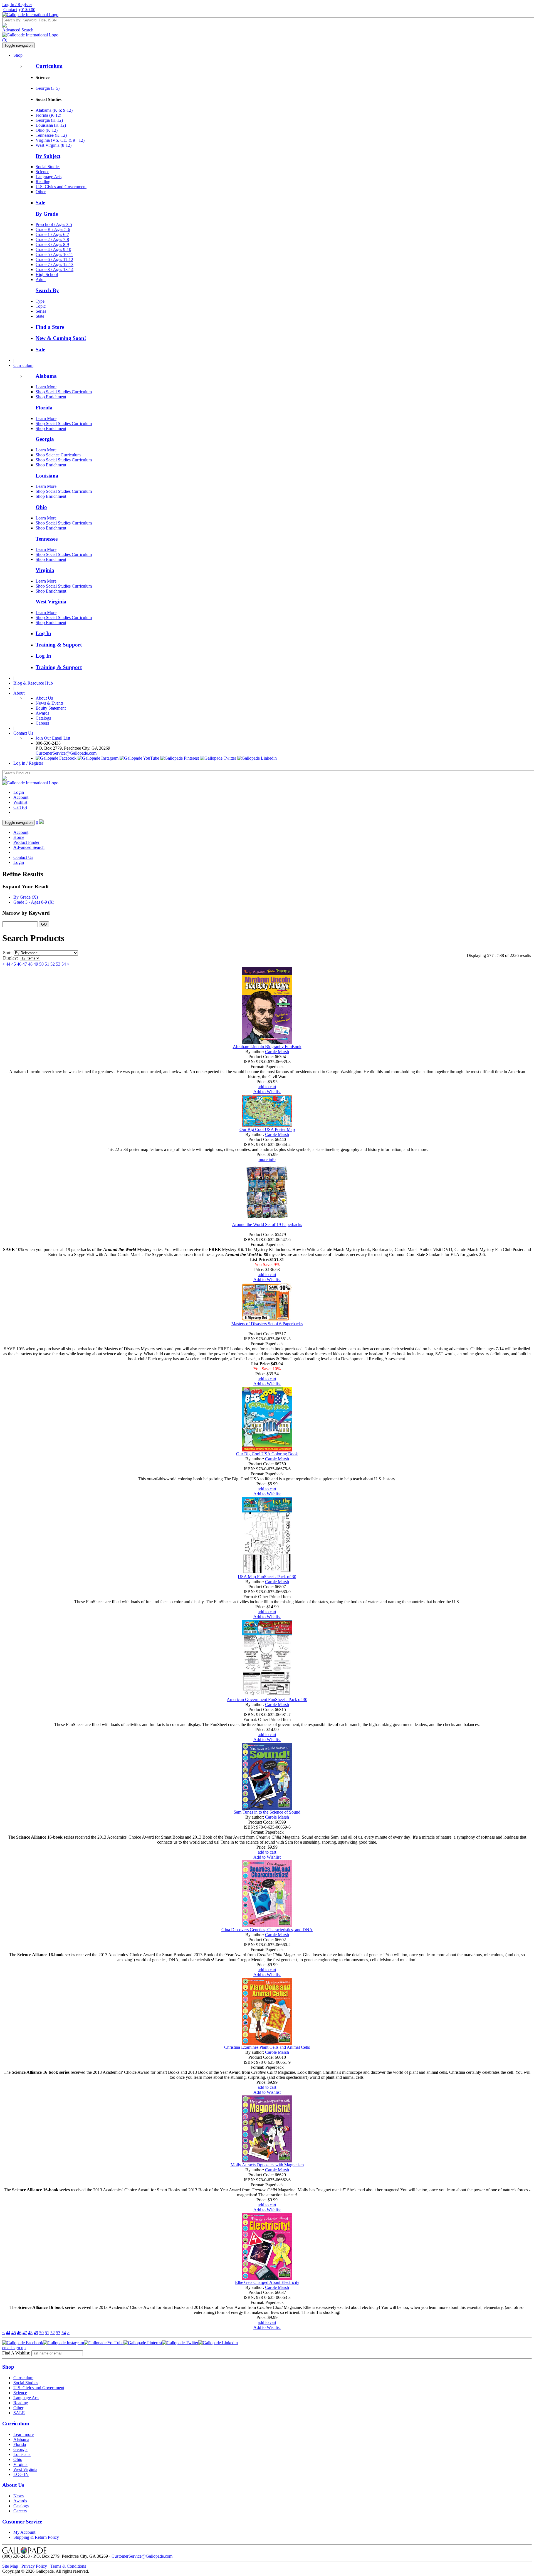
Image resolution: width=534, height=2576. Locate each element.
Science (42, 172)
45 (14, 964)
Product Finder (26, 842)
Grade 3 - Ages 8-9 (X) (34, 902)
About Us (44, 698)
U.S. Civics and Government (61, 187)
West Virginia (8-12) (54, 145)
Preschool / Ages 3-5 (54, 224)
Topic (41, 306)
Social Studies (48, 167)
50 (41, 964)
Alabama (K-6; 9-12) (54, 110)
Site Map (10, 2566)
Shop (18, 55)
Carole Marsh (277, 1052)
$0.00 (27, 10)
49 (36, 964)
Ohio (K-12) (47, 130)
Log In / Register (17, 5)
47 (25, 964)
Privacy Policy (34, 2566)
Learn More (46, 387)
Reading (43, 182)
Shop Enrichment (51, 397)
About (19, 693)
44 (8, 964)
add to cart (267, 1087)
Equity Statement (51, 708)
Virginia (45, 570)
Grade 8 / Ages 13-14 (55, 269)
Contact (10, 10)
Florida (44, 408)
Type (40, 301)
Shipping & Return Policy (36, 2537)
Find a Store (50, 327)
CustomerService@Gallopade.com (66, 753)
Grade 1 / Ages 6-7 (52, 234)
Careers (42, 723)
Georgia (45, 439)
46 (19, 964)
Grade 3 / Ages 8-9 (52, 244)
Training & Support (59, 645)
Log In (43, 633)
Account (21, 797)
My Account (24, 2532)
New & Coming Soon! (61, 338)
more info (267, 1159)
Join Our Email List (53, 738)
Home (19, 837)
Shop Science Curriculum (58, 455)
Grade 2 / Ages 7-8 (52, 239)
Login (19, 792)
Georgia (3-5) (48, 88)
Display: (10, 958)
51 (47, 964)
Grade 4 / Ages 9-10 (53, 249)
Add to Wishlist (267, 1092)
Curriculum (49, 66)
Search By (47, 290)
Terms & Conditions (68, 2566)
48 (30, 964)
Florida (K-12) (48, 115)
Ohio (41, 507)
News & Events (50, 703)
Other (41, 192)
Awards (42, 713)
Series (41, 311)
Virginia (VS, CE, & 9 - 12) (60, 140)
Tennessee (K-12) (51, 135)
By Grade (47, 214)
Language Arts (49, 177)
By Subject (48, 156)
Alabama (46, 376)
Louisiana (47, 476)
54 (64, 964)
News (18, 2496)
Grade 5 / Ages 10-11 (54, 254)
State (40, 316)
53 (58, 964)
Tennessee (47, 539)
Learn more (24, 2434)
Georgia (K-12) (49, 120)
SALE (19, 2413)
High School (47, 274)
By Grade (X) (26, 897)
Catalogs (43, 718)
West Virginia (51, 602)
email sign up (14, 2348)
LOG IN (21, 2474)
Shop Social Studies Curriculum (64, 392)
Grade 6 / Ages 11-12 (54, 259)
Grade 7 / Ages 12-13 (55, 264)
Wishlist (20, 802)
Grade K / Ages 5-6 (53, 229)
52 (53, 964)
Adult (41, 279)
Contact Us (23, 733)
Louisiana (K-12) (51, 125)
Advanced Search (18, 30)
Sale (40, 202)
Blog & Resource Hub (33, 683)
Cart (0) (20, 807)
